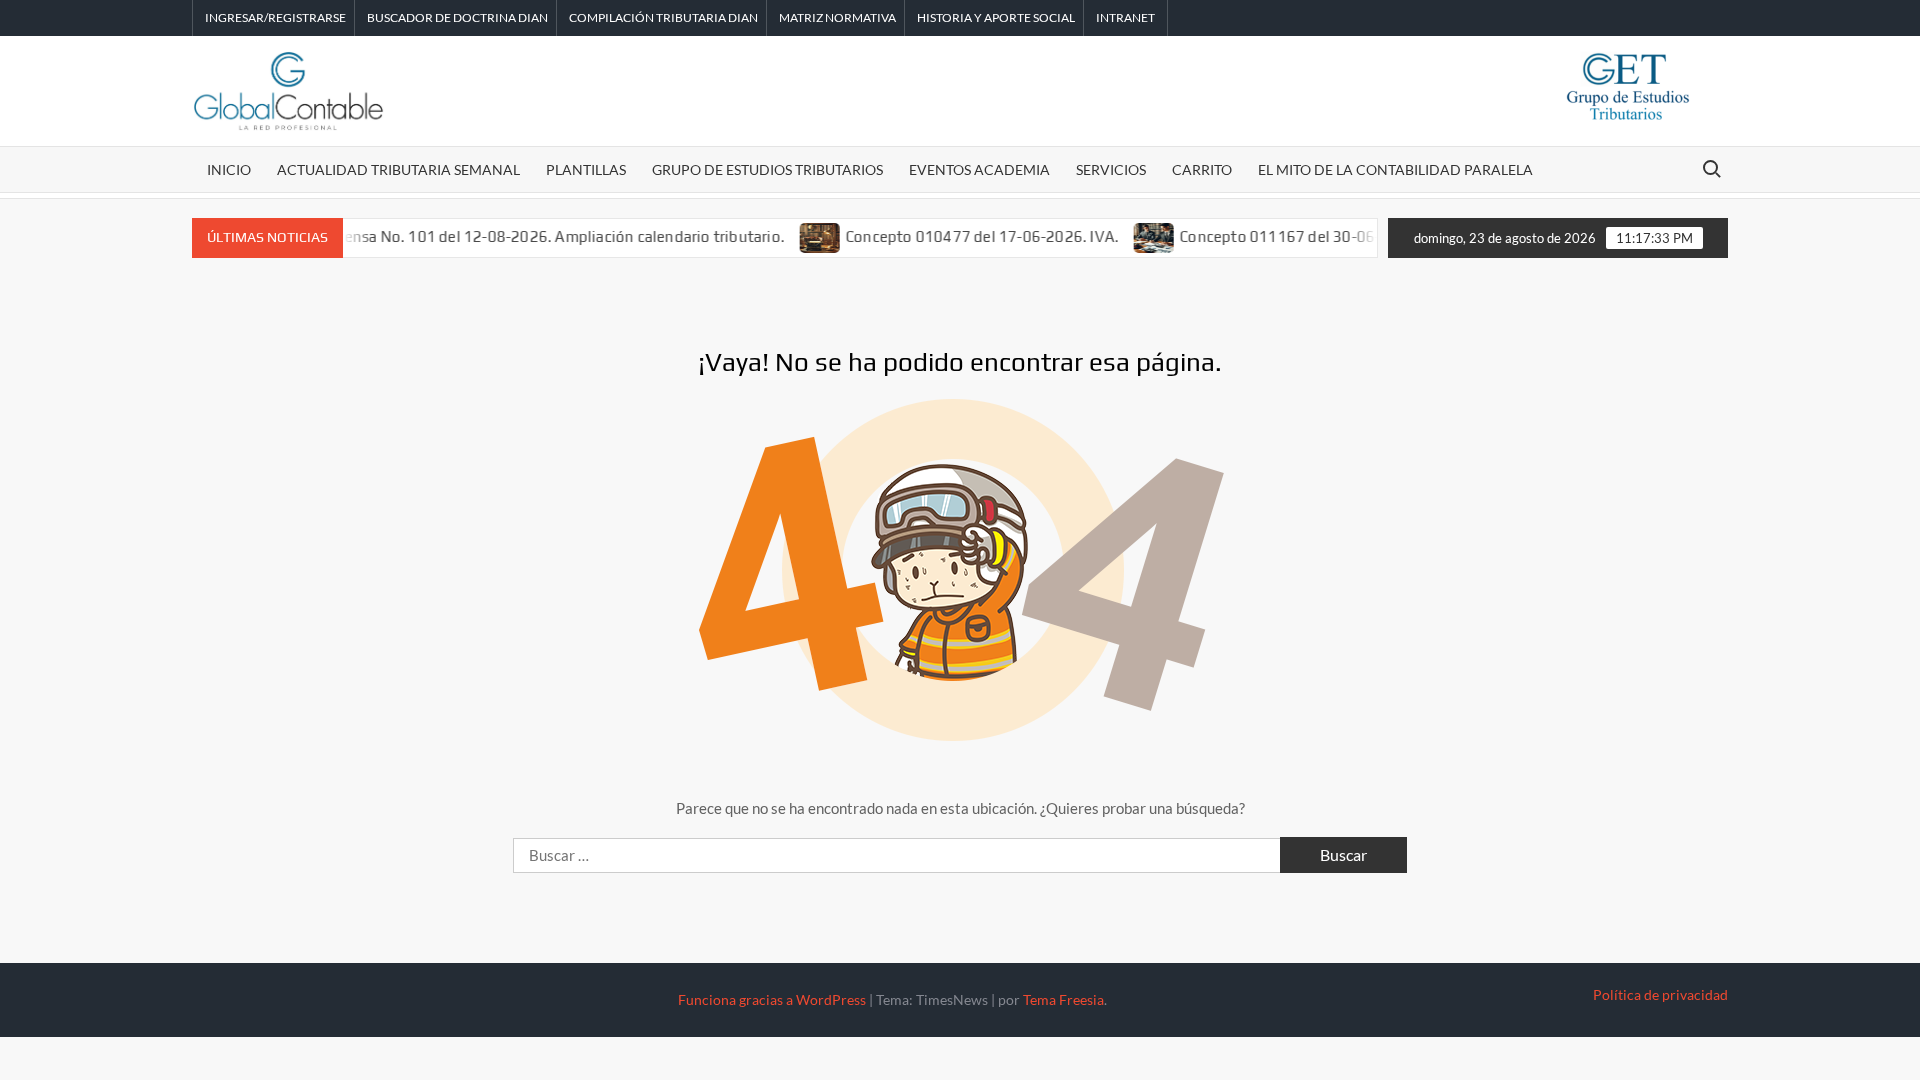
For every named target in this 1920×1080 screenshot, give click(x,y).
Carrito (1202, 169)
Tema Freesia (1063, 999)
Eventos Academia (979, 169)
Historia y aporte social (996, 17)
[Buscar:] (898, 855)
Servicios (1111, 169)
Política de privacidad (1660, 994)
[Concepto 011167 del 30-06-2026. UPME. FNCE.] (1134, 236)
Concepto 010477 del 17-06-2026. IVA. (961, 236)
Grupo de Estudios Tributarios (767, 169)
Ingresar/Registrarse (275, 17)
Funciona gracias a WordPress (772, 999)
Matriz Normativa (837, 17)
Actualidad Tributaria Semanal (398, 169)
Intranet (1125, 17)
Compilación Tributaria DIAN (663, 17)
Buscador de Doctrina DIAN (457, 17)
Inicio (229, 169)
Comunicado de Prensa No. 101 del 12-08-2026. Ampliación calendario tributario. (481, 236)
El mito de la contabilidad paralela (1395, 169)
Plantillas (586, 169)
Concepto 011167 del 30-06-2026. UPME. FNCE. (1326, 236)
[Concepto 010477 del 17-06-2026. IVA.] (800, 236)
